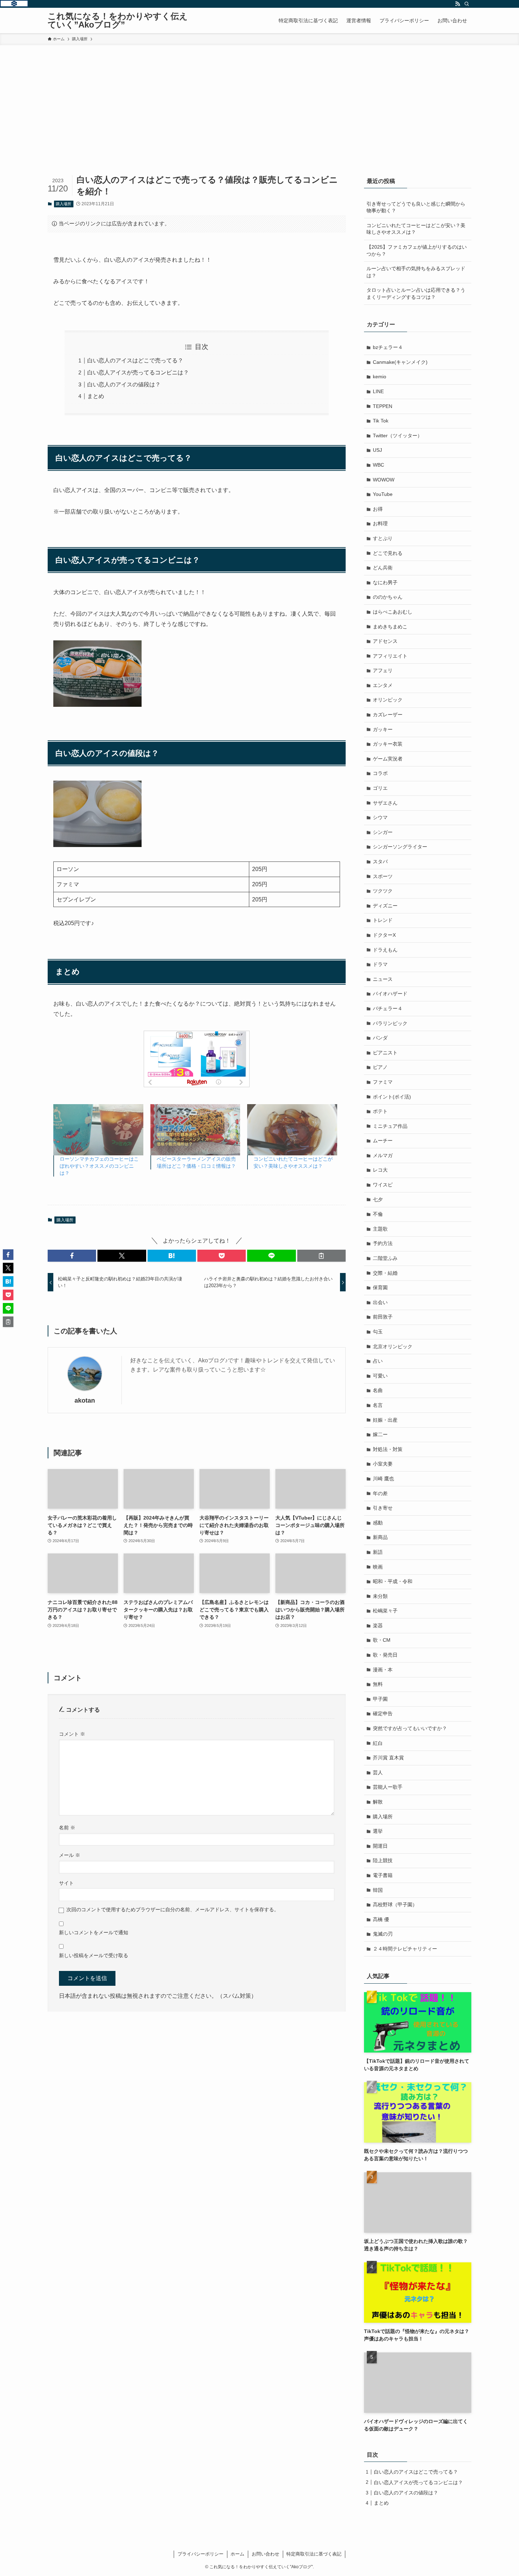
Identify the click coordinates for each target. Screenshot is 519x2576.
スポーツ (383, 876)
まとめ (96, 396)
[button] (72, 1256)
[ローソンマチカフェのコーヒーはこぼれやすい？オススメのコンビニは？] (98, 1130)
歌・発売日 (385, 1655)
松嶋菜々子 (385, 1611)
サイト (66, 1883)
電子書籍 (383, 1875)
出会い (380, 1302)
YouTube (383, 494)
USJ (377, 450)
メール (70, 1855)
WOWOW (384, 480)
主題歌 (380, 1229)
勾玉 (378, 1332)
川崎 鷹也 (383, 1479)
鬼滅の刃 (383, 1934)
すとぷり (383, 538)
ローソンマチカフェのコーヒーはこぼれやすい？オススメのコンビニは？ (99, 1166)
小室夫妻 (383, 1464)
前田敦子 (383, 1317)
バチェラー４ (388, 1008)
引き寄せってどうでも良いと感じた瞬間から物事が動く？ (416, 207)
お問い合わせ (266, 2554)
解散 (378, 1802)
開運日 (380, 1846)
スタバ (380, 861)
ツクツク (383, 891)
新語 (378, 1552)
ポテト (380, 1111)
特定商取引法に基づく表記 (314, 2554)
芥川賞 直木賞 (388, 1758)
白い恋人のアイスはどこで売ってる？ (135, 360)
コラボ (380, 773)
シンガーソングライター (400, 847)
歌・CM (382, 1640)
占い (378, 1361)
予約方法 (383, 1243)
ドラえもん (385, 950)
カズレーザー (388, 715)
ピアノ (380, 1067)
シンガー (383, 832)
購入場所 (64, 204)
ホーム (237, 2554)
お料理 (380, 523)
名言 (378, 1405)
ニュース (383, 979)
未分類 (380, 1596)
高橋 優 (381, 1919)
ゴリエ (380, 788)
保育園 (380, 1287)
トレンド (383, 920)
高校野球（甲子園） (395, 1905)
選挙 (378, 1831)
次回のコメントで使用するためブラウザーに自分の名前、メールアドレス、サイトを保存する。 (173, 1909)
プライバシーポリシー (201, 2554)
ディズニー (385, 906)
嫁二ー (380, 1434)
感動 (378, 1523)
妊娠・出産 (385, 1420)
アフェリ (383, 670)
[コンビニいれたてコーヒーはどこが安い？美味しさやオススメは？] (292, 1130)
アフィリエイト (390, 656)
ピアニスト (385, 1053)
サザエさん (385, 803)
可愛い (380, 1376)
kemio (380, 377)
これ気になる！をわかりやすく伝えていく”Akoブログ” (118, 20)
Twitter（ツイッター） (398, 436)
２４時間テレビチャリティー (405, 1949)
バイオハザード (390, 994)
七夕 (378, 1200)
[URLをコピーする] (321, 1256)
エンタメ (383, 685)
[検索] (467, 4)
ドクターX (384, 935)
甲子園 (380, 1699)
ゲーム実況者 (388, 759)
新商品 (380, 1537)
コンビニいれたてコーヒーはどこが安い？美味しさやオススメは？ (416, 229)
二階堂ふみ (385, 1258)
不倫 (378, 1214)
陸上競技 (383, 1860)
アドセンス (385, 641)
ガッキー (383, 729)
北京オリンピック (393, 1346)
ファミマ (383, 1082)
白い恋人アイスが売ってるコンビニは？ (138, 372)
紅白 (378, 1743)
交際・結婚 (385, 1273)
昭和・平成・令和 (393, 1581)
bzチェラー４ (388, 347)
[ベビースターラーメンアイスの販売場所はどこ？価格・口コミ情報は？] (195, 1130)
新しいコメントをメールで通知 (94, 1932)
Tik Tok (381, 421)
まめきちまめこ (390, 627)
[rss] (458, 4)
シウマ (380, 817)
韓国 (378, 1890)
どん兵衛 (383, 568)
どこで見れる (388, 553)
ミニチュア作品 (390, 1126)
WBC (378, 465)
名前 (67, 1828)
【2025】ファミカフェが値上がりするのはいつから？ (417, 250)
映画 (378, 1567)
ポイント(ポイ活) (392, 1097)
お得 (378, 509)
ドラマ (380, 964)
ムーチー (383, 1141)
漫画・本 (383, 1670)
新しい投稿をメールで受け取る (94, 1955)
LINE (378, 391)
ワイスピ (383, 1185)
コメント (72, 1734)
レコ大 (380, 1170)
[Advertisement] (259, 98)
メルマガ (383, 1155)
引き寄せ (383, 1508)
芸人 (378, 1772)
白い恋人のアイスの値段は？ (124, 384)
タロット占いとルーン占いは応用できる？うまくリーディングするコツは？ (416, 294)
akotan (85, 1400)
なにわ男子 (385, 582)
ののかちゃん (388, 597)
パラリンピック (390, 1023)
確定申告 (383, 1713)
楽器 (378, 1625)
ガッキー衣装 (388, 744)
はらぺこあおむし (393, 612)
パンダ (380, 1038)
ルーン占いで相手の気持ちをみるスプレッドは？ (416, 272)
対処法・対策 (388, 1449)
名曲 (378, 1390)
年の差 (380, 1493)
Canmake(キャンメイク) (400, 362)
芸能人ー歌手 (388, 1787)
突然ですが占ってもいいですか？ (410, 1728)
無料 (378, 1684)
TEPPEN (383, 406)
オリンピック (388, 700)
